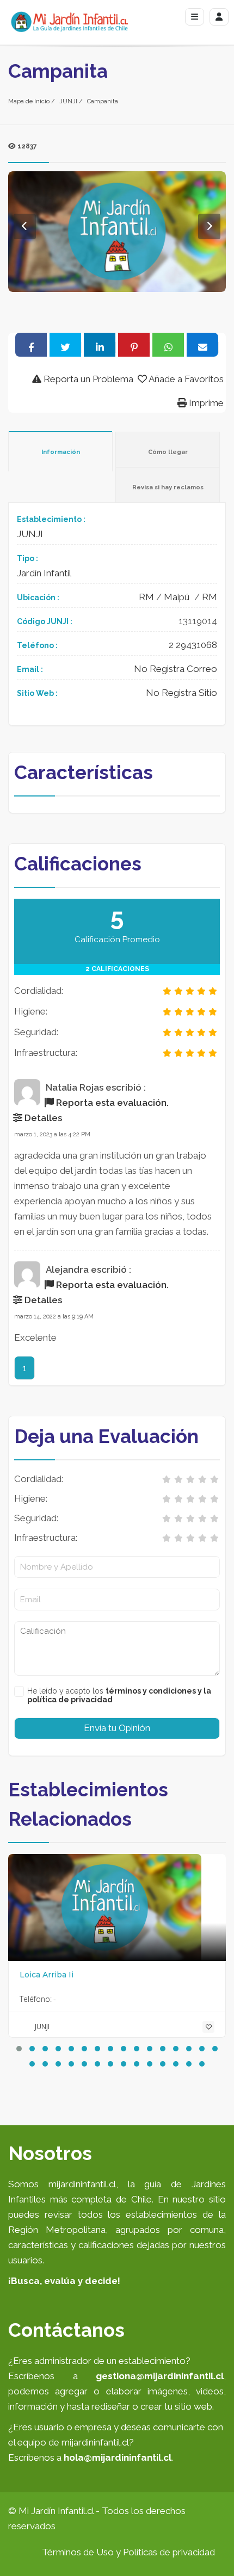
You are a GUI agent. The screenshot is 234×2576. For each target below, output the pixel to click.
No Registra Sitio (181, 693)
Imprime (205, 403)
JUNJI (68, 101)
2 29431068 (193, 645)
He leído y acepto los (119, 1695)
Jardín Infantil (44, 573)
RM (146, 597)
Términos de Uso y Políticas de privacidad (128, 2552)
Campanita (103, 101)
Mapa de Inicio (29, 101)
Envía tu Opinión (117, 1728)
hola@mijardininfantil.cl (118, 2457)
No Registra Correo (175, 669)
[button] (19, 2049)
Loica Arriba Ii (47, 1975)
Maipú (177, 597)
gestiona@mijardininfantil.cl (160, 2376)
